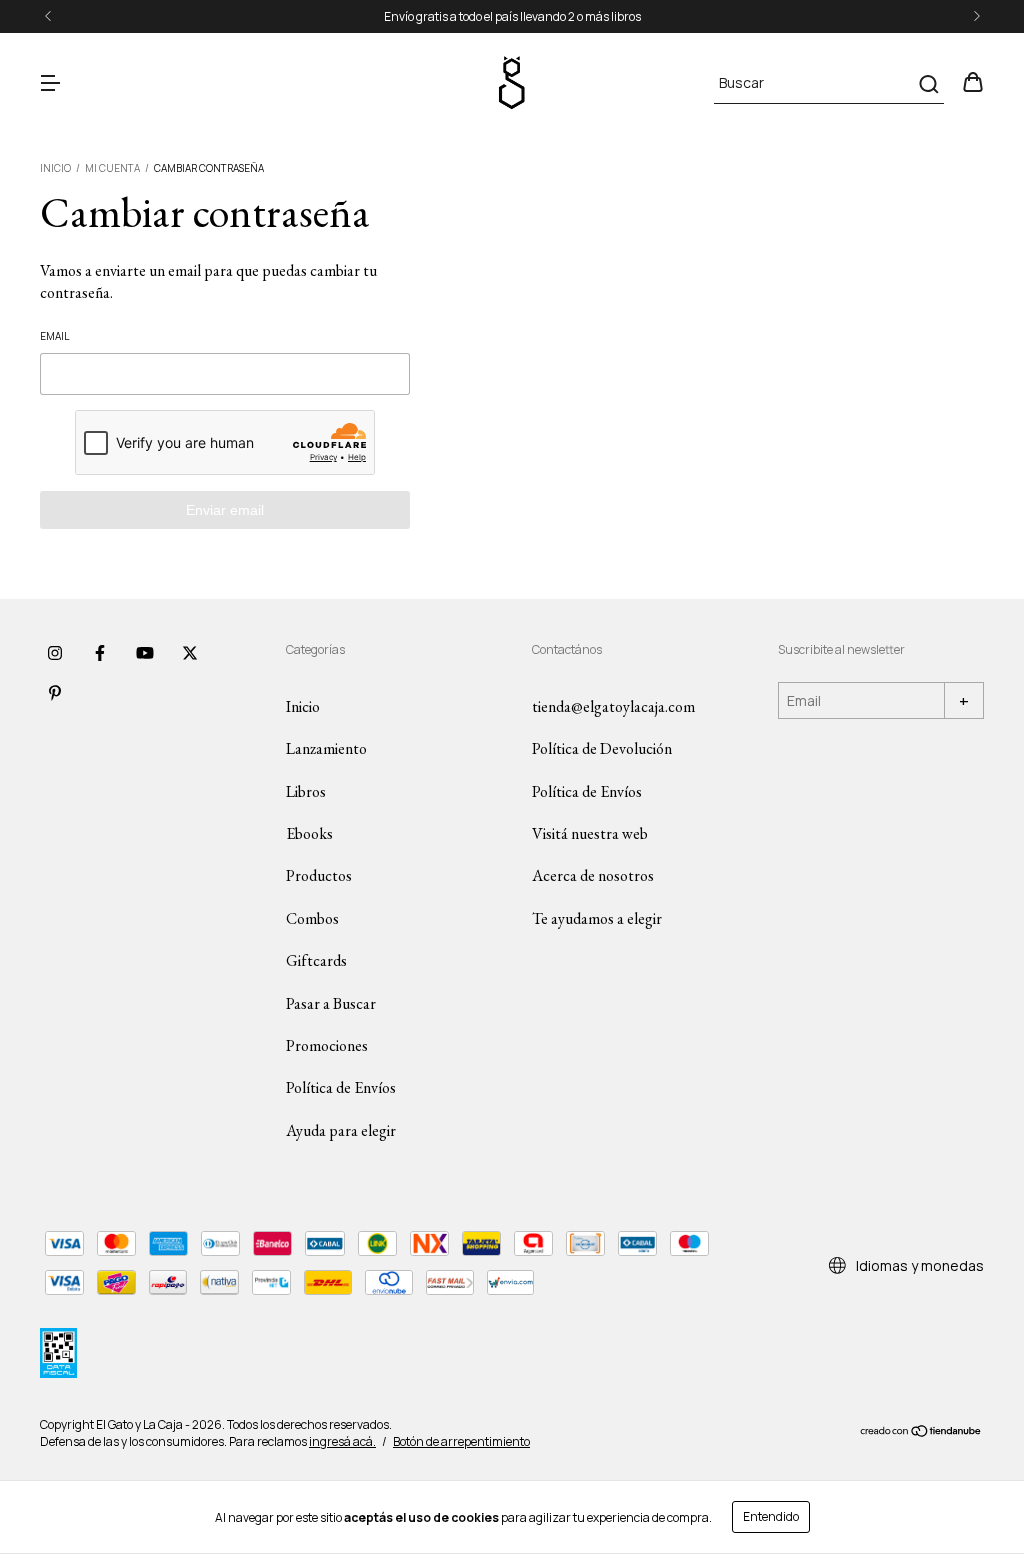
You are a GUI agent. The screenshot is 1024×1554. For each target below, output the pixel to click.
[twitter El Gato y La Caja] (190, 654)
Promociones (327, 1045)
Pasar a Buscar (331, 1003)
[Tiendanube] (921, 1433)
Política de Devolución (602, 748)
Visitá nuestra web (590, 833)
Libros (306, 791)
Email (54, 336)
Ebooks (309, 833)
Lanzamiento (326, 748)
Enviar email (225, 510)
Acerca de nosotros (593, 875)
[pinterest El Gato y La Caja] (55, 694)
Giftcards (316, 960)
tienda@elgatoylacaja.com (613, 706)
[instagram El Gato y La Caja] (55, 654)
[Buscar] (927, 84)
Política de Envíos (341, 1087)
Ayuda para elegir (341, 1130)
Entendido (771, 1516)
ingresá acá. (342, 1441)
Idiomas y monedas (918, 1265)
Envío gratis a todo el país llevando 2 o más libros (512, 16)
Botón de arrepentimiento (461, 1441)
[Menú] (50, 83)
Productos (319, 875)
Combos (312, 918)
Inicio (55, 168)
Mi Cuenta (112, 168)
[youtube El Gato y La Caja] (145, 654)
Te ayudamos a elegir (597, 918)
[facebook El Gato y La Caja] (100, 654)
